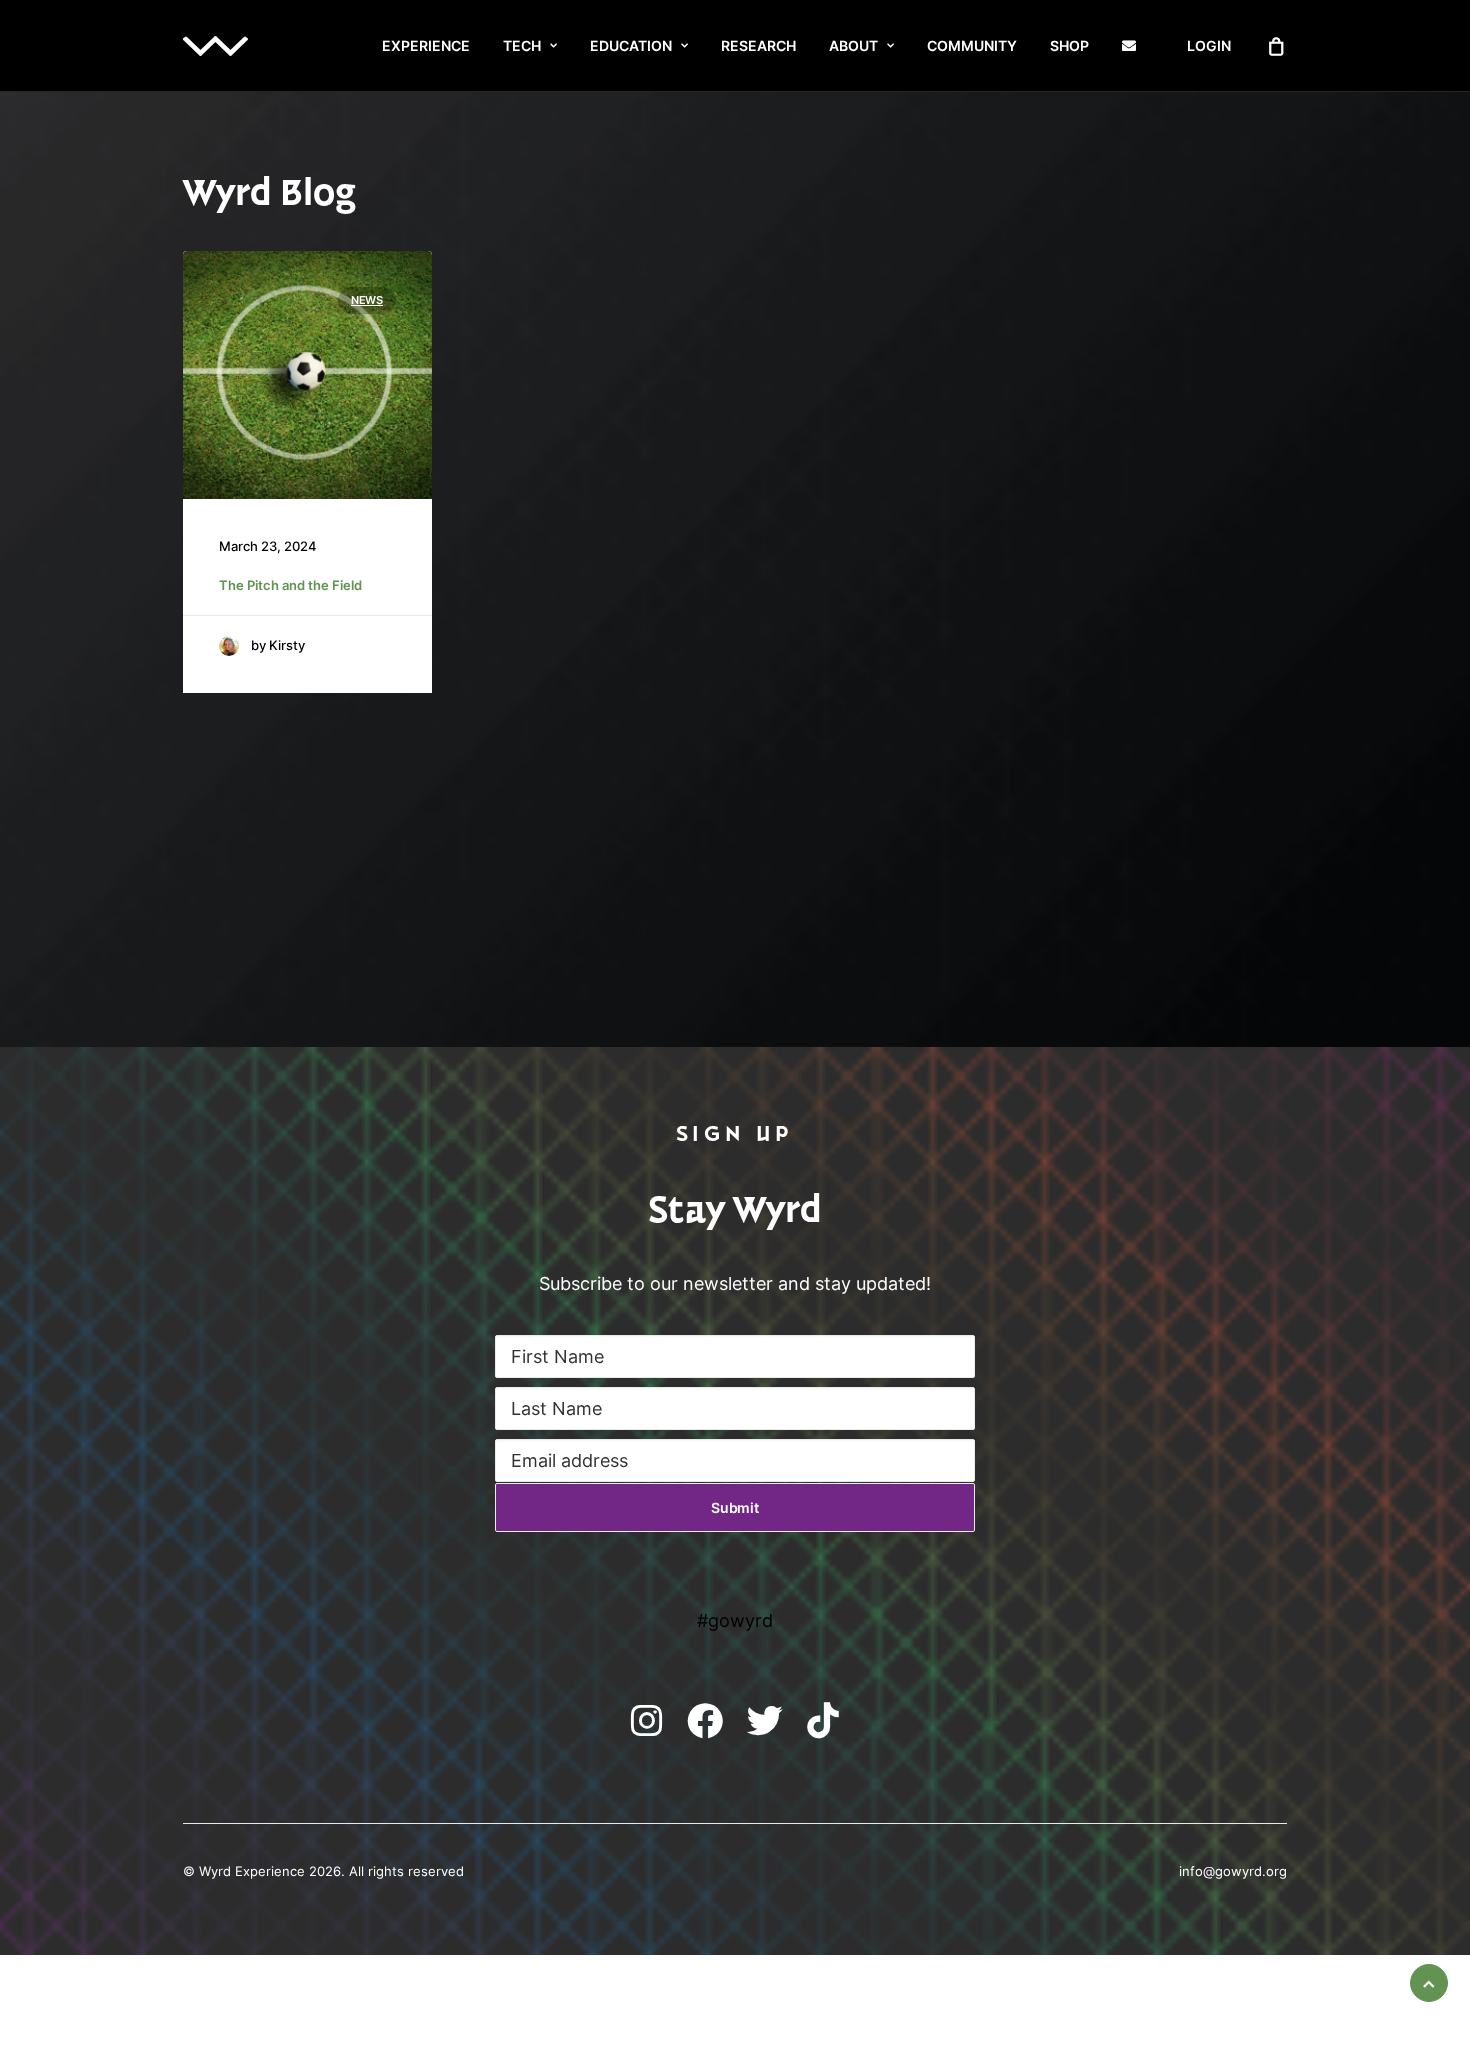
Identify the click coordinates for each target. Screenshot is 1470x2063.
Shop (1069, 45)
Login (1209, 45)
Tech (522, 45)
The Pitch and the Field (290, 585)
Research (758, 45)
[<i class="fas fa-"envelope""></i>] (1138, 46)
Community (972, 45)
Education (631, 45)
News (367, 300)
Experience (426, 45)
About (853, 45)
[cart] (1277, 46)
